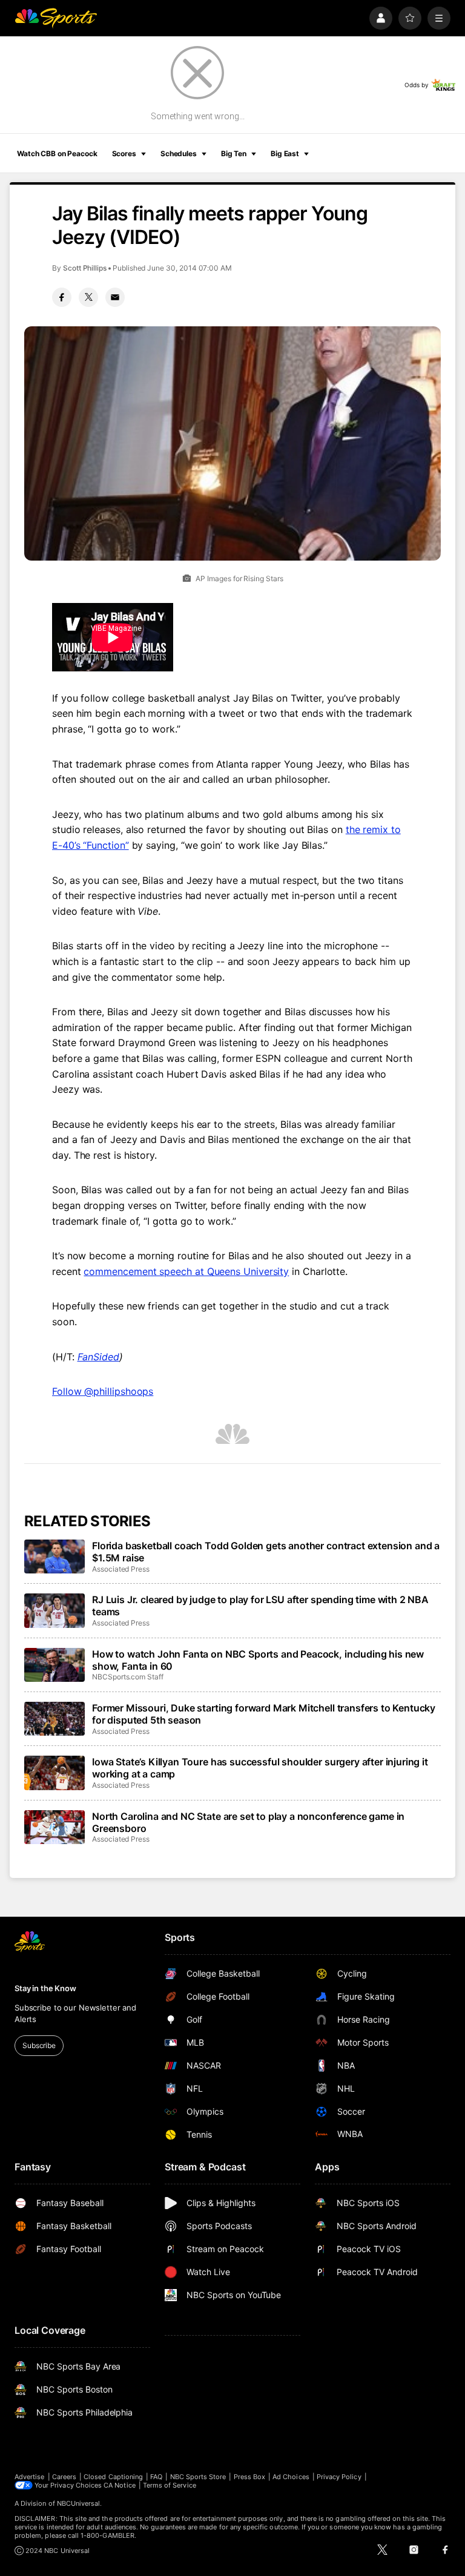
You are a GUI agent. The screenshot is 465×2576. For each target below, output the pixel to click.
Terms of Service (170, 2485)
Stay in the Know (45, 1988)
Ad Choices (291, 2477)
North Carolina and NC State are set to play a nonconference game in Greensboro (248, 1822)
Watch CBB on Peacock (57, 153)
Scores (124, 153)
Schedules (179, 153)
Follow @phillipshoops (103, 1391)
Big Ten (234, 153)
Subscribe (39, 2045)
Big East (285, 153)
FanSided (98, 1357)
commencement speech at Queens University (186, 1271)
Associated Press (121, 1569)
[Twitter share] (88, 297)
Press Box (250, 2477)
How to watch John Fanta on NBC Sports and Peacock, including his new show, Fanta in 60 (258, 1660)
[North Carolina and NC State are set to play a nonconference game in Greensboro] (54, 1827)
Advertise (30, 2477)
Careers (64, 2477)
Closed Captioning (113, 2477)
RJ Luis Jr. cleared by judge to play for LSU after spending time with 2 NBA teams (260, 1606)
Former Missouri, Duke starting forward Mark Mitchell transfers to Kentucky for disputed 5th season (264, 1714)
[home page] (56, 18)
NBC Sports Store (198, 2477)
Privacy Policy (339, 2477)
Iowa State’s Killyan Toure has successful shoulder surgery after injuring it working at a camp (260, 1768)
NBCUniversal (79, 2503)
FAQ (156, 2477)
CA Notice (120, 2485)
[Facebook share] (62, 297)
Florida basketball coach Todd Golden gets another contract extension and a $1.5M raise (266, 1552)
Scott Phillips (85, 268)
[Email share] (115, 297)
